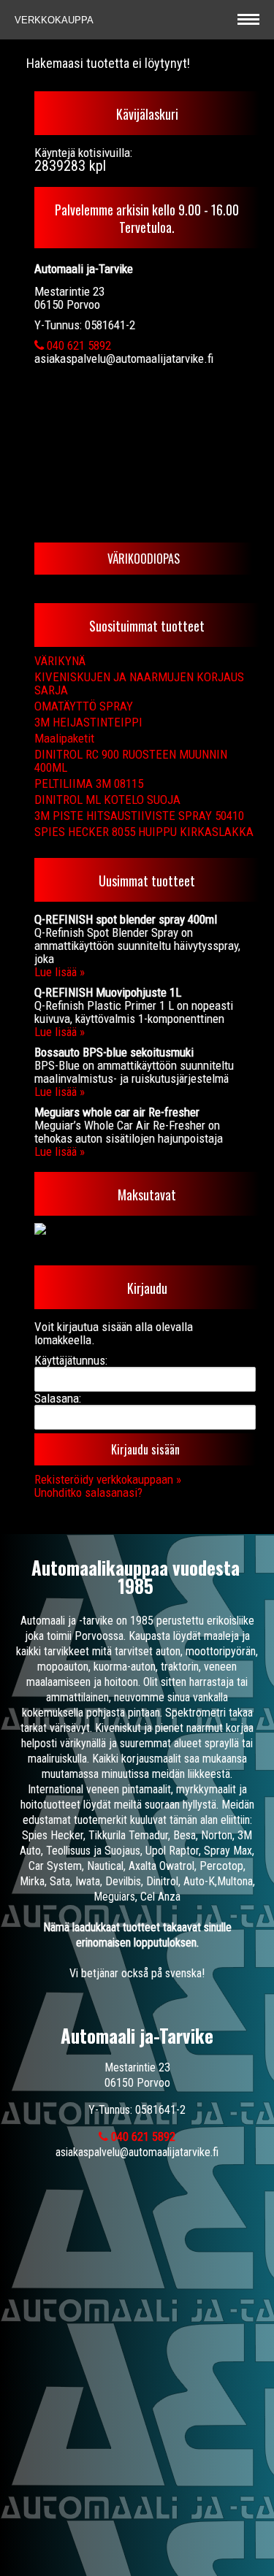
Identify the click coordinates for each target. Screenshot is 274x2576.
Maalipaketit (64, 738)
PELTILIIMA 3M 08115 (89, 783)
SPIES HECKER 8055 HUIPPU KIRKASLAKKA (144, 832)
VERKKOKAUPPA (56, 20)
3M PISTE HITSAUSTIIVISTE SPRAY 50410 (139, 816)
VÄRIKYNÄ (60, 661)
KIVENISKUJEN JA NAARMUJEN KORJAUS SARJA (139, 683)
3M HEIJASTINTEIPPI (88, 722)
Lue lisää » (60, 972)
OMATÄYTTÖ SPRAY (84, 706)
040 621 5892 (77, 345)
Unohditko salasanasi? (88, 1492)
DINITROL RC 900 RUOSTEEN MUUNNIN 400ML (131, 761)
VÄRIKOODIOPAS (144, 559)
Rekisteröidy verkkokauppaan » (108, 1479)
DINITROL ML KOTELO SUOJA (107, 800)
